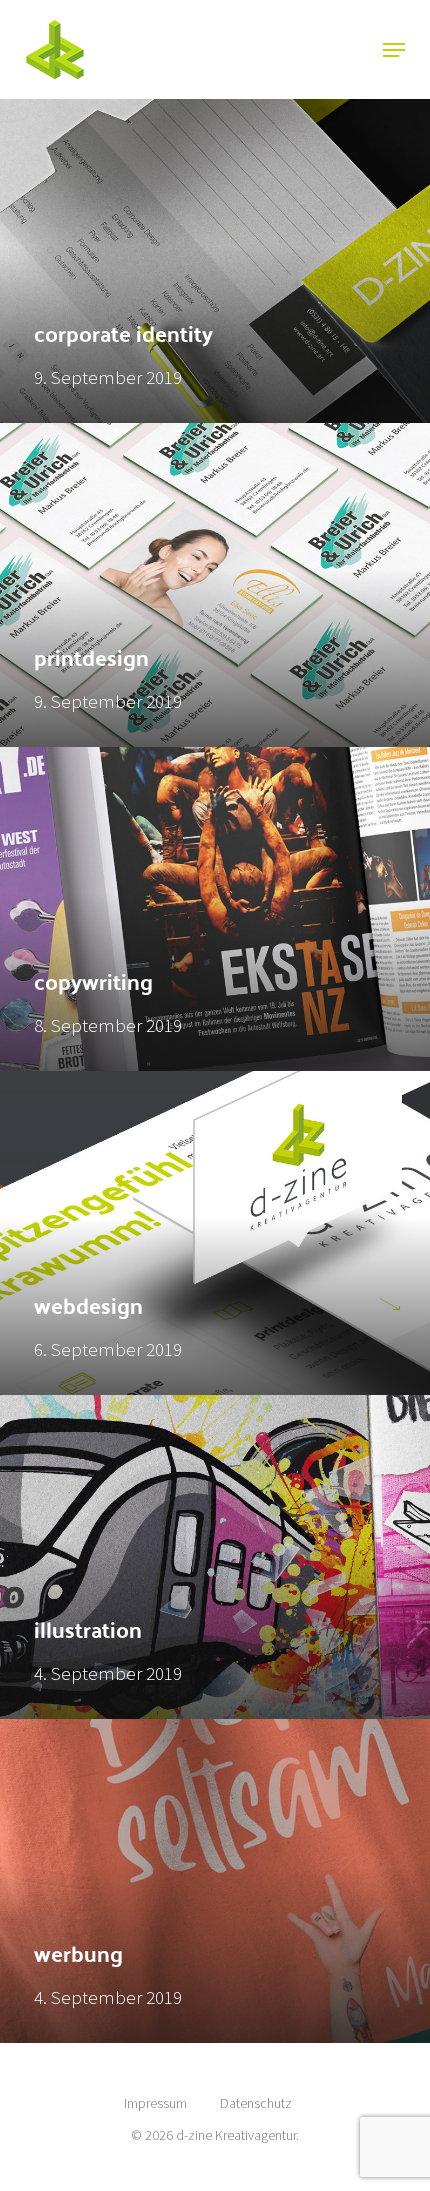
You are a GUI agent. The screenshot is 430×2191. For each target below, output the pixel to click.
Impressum (155, 2103)
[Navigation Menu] (394, 47)
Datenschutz (256, 2103)
